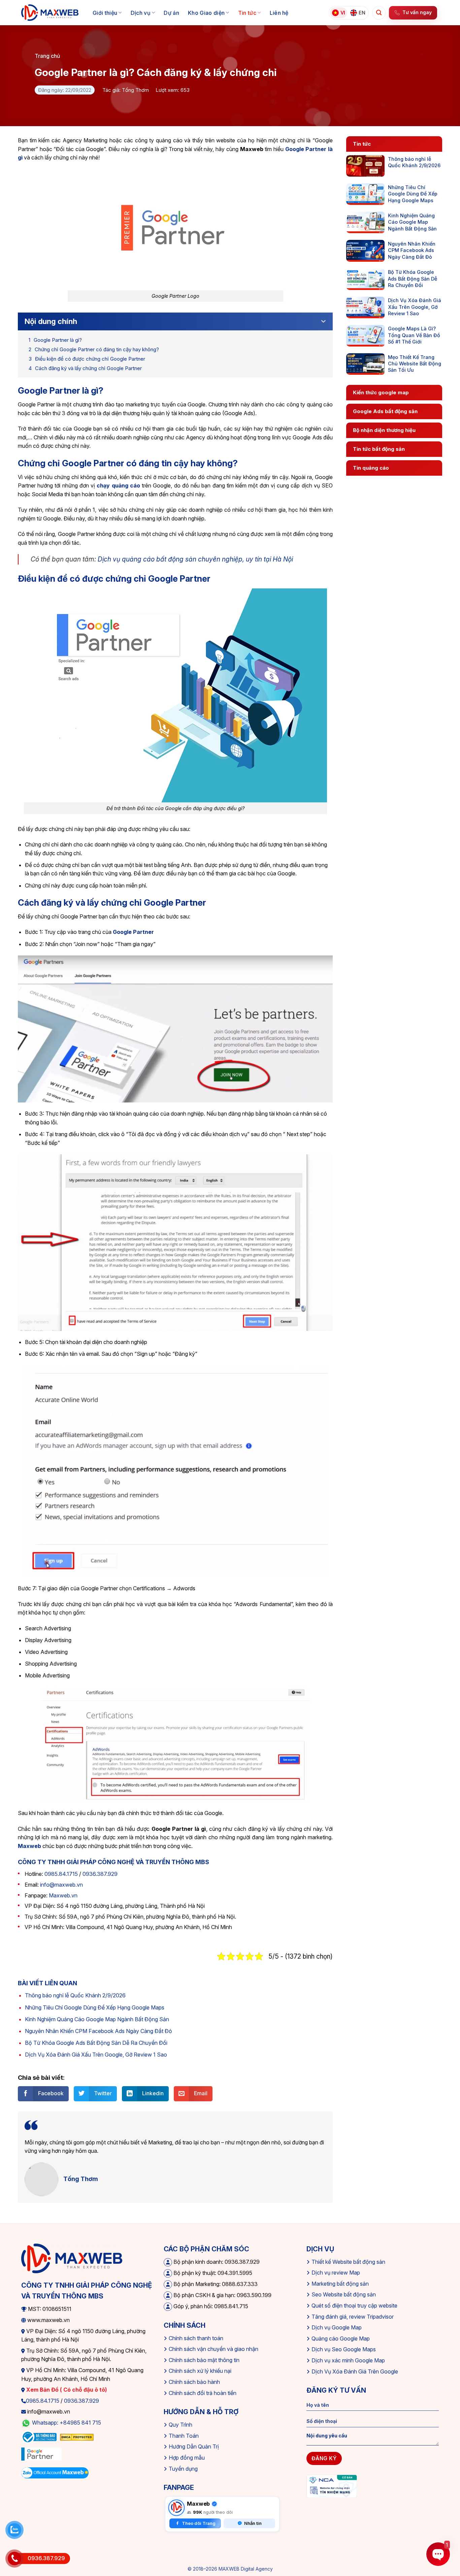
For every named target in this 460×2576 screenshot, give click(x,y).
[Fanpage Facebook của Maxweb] (176, 2508)
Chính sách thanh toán (196, 2338)
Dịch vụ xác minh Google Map (348, 2360)
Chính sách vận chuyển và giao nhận (213, 2349)
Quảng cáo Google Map (341, 2338)
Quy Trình (180, 2425)
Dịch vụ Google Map (337, 2327)
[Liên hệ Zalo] (14, 2530)
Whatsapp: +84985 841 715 (67, 2423)
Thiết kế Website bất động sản (348, 2262)
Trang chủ (47, 56)
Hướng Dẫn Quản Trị (194, 2446)
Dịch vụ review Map (336, 2273)
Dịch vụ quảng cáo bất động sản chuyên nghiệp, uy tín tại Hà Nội (195, 559)
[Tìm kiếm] (379, 13)
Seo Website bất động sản (344, 2294)
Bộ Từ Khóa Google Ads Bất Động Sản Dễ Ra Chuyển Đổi (96, 2043)
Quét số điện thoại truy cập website (354, 2306)
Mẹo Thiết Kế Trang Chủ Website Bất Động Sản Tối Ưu (415, 364)
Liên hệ (279, 13)
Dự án (171, 13)
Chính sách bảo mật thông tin (204, 2360)
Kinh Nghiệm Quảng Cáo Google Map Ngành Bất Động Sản (97, 2019)
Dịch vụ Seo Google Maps (344, 2349)
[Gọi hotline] (14, 2559)
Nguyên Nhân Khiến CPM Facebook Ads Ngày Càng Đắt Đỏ (98, 2031)
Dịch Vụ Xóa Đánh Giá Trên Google (355, 2371)
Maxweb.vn (63, 1895)
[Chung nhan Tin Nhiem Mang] (332, 2486)
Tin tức (247, 13)
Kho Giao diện (206, 13)
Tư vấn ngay (417, 12)
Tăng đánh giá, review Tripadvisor (353, 2317)
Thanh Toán (184, 2436)
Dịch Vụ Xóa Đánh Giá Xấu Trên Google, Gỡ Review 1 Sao (96, 2055)
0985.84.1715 (61, 1874)
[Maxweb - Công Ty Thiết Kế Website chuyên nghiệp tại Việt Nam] (50, 13)
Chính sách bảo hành (194, 2382)
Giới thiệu (105, 13)
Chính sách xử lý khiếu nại (200, 2371)
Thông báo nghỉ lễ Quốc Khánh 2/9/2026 (75, 1995)
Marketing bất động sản (340, 2284)
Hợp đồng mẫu (187, 2458)
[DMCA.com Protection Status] (77, 2437)
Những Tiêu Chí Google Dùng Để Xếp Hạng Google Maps (95, 2007)
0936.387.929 (100, 1874)
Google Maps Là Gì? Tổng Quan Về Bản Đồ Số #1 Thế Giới (414, 335)
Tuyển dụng (183, 2469)
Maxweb (29, 1846)
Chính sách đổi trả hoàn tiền (203, 2393)
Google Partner (133, 932)
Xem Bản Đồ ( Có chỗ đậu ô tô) (66, 2390)
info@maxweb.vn (61, 1885)
